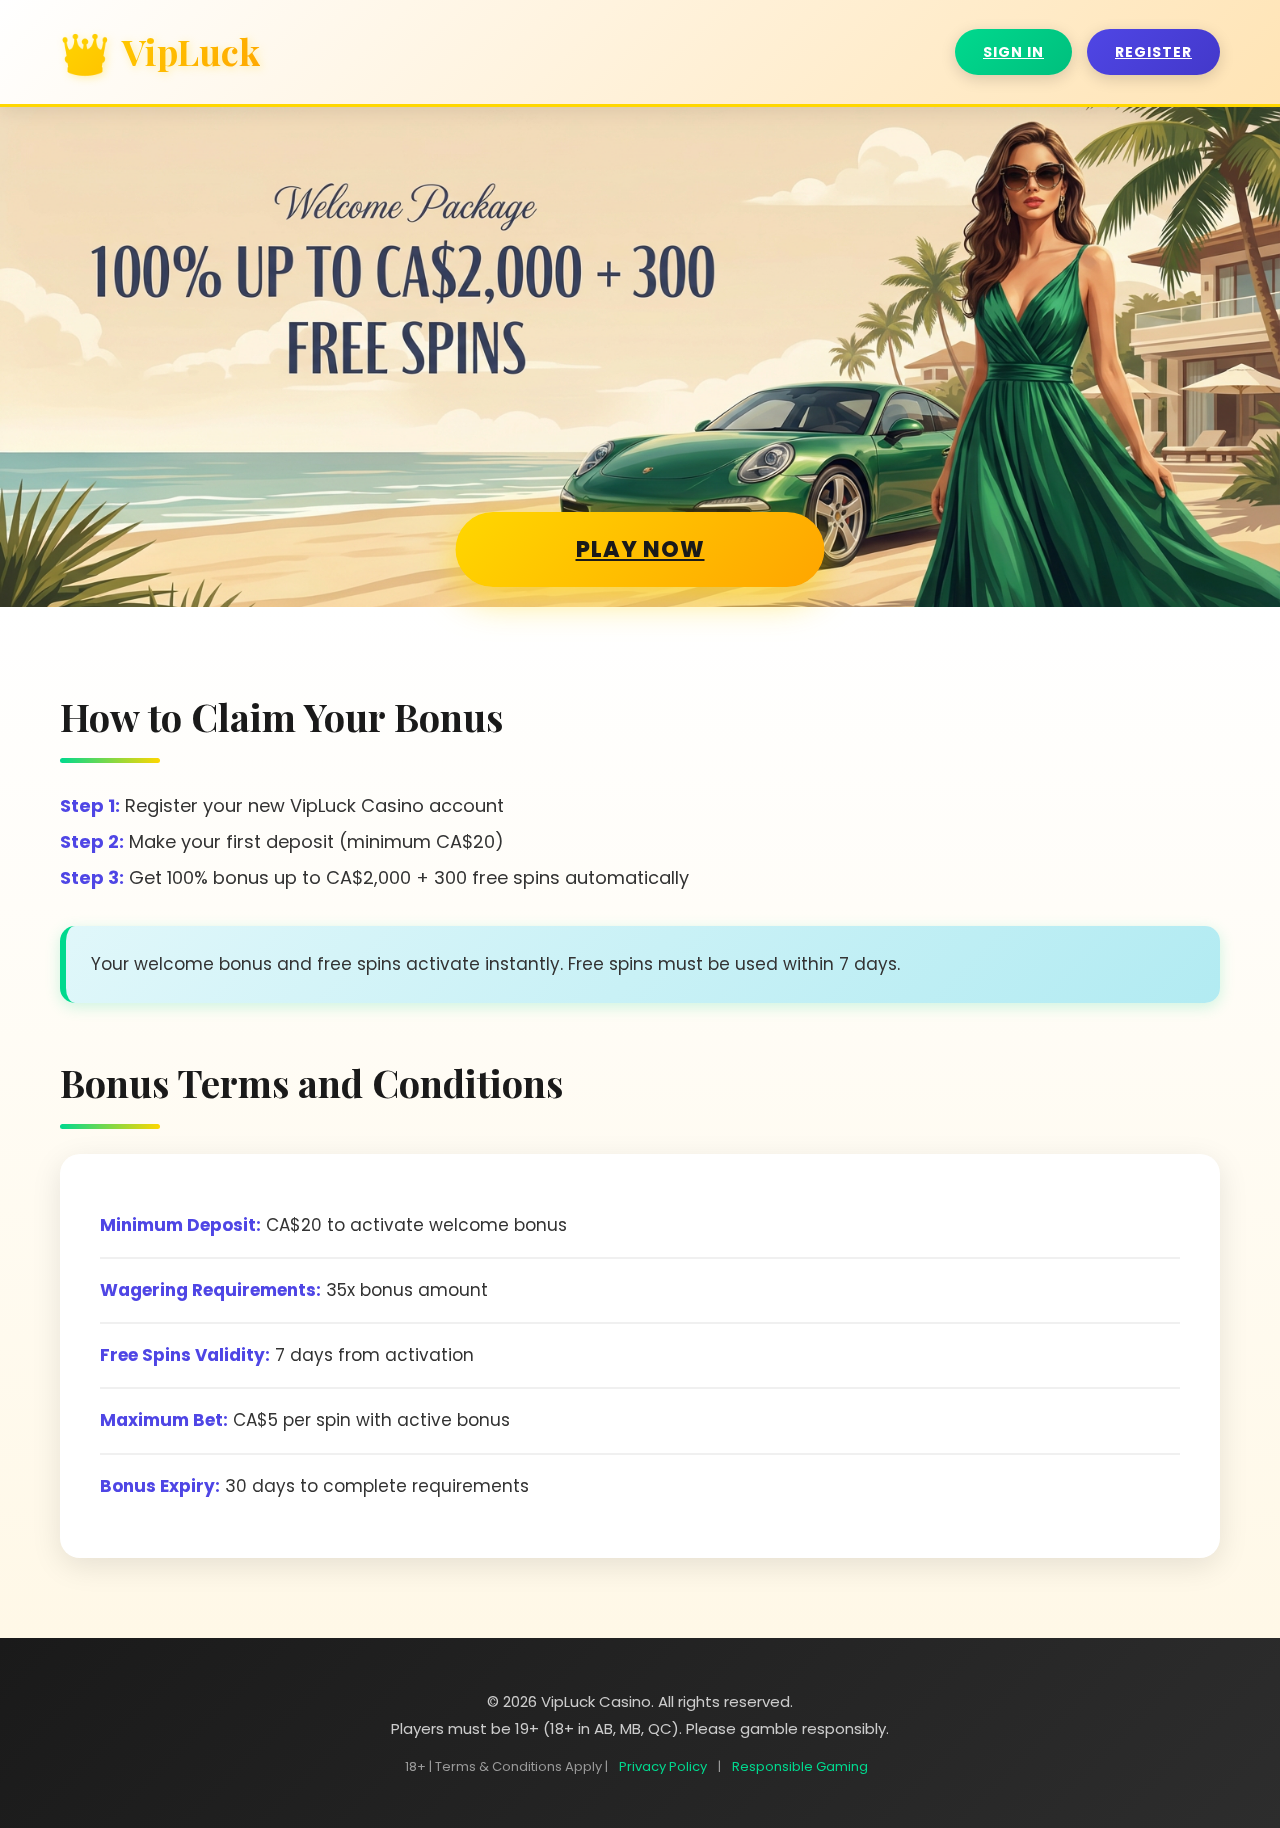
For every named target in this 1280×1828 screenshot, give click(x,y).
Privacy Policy (663, 1766)
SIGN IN (1013, 52)
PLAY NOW (640, 549)
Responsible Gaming (800, 1766)
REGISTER (1153, 52)
